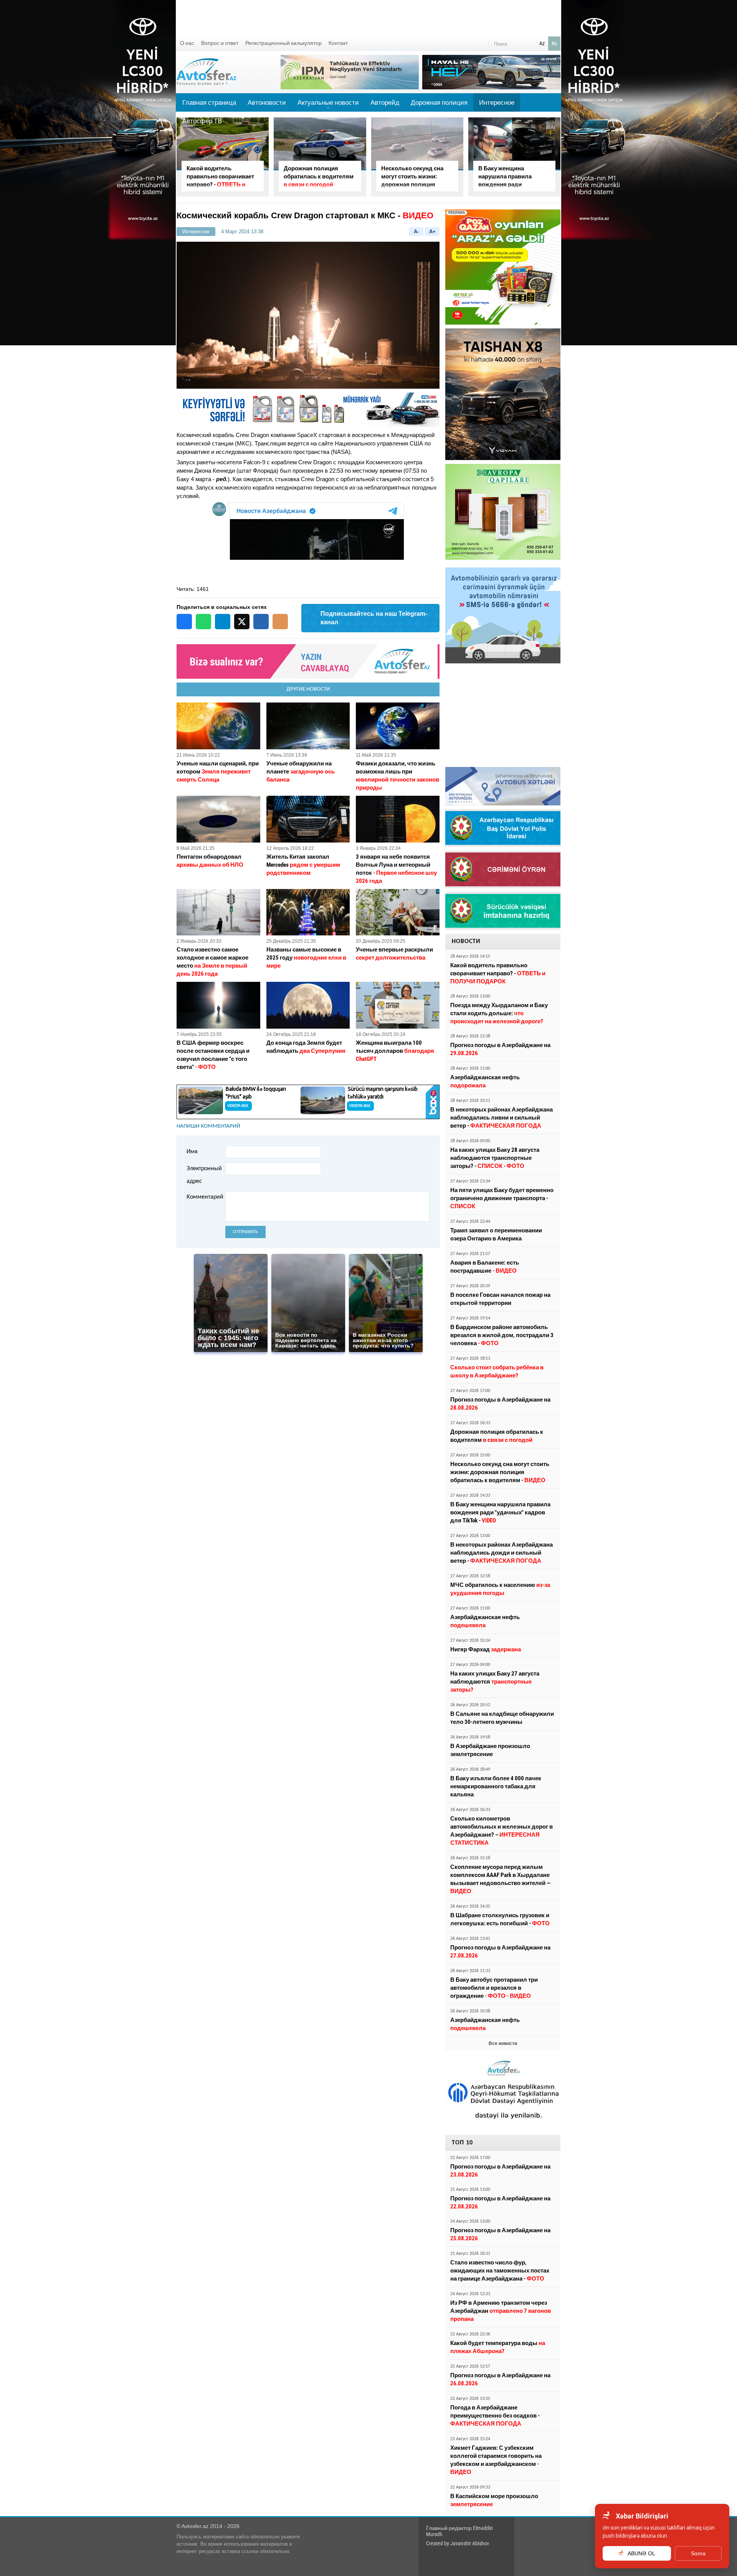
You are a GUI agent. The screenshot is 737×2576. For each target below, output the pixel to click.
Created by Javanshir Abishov (458, 2543)
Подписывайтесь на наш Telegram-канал (374, 618)
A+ (432, 232)
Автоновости (267, 102)
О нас (187, 43)
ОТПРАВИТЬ (245, 1232)
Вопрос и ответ (220, 43)
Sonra (698, 2553)
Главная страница (209, 102)
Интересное (497, 102)
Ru (554, 43)
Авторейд (385, 102)
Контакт (338, 43)
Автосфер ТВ (202, 121)
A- (416, 232)
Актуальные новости (328, 105)
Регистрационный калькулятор (283, 43)
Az (542, 43)
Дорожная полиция (439, 102)
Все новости (503, 2043)
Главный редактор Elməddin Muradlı (459, 2531)
